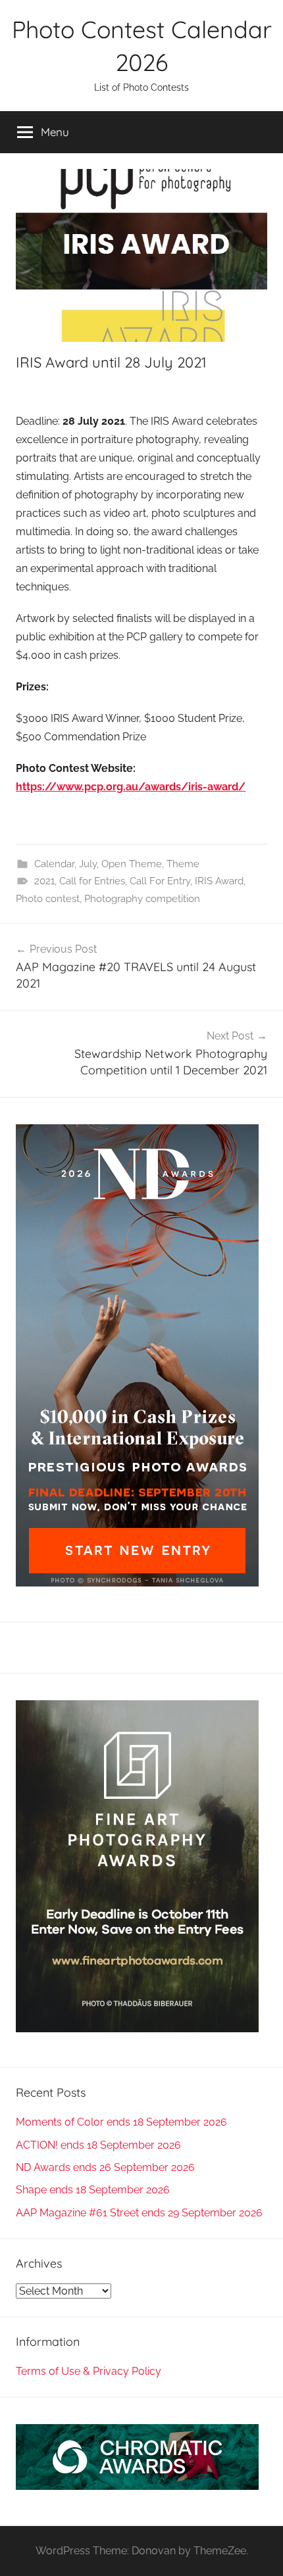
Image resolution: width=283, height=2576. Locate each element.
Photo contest (48, 899)
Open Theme (132, 864)
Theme (183, 864)
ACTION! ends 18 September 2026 (98, 2145)
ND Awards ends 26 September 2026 (105, 2167)
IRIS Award (219, 881)
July (88, 864)
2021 (44, 881)
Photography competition (142, 899)
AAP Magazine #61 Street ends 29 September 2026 (139, 2213)
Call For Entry (160, 881)
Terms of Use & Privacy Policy (89, 2371)
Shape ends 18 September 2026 (93, 2190)
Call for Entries (92, 881)
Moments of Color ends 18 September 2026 (121, 2122)
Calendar (54, 864)
